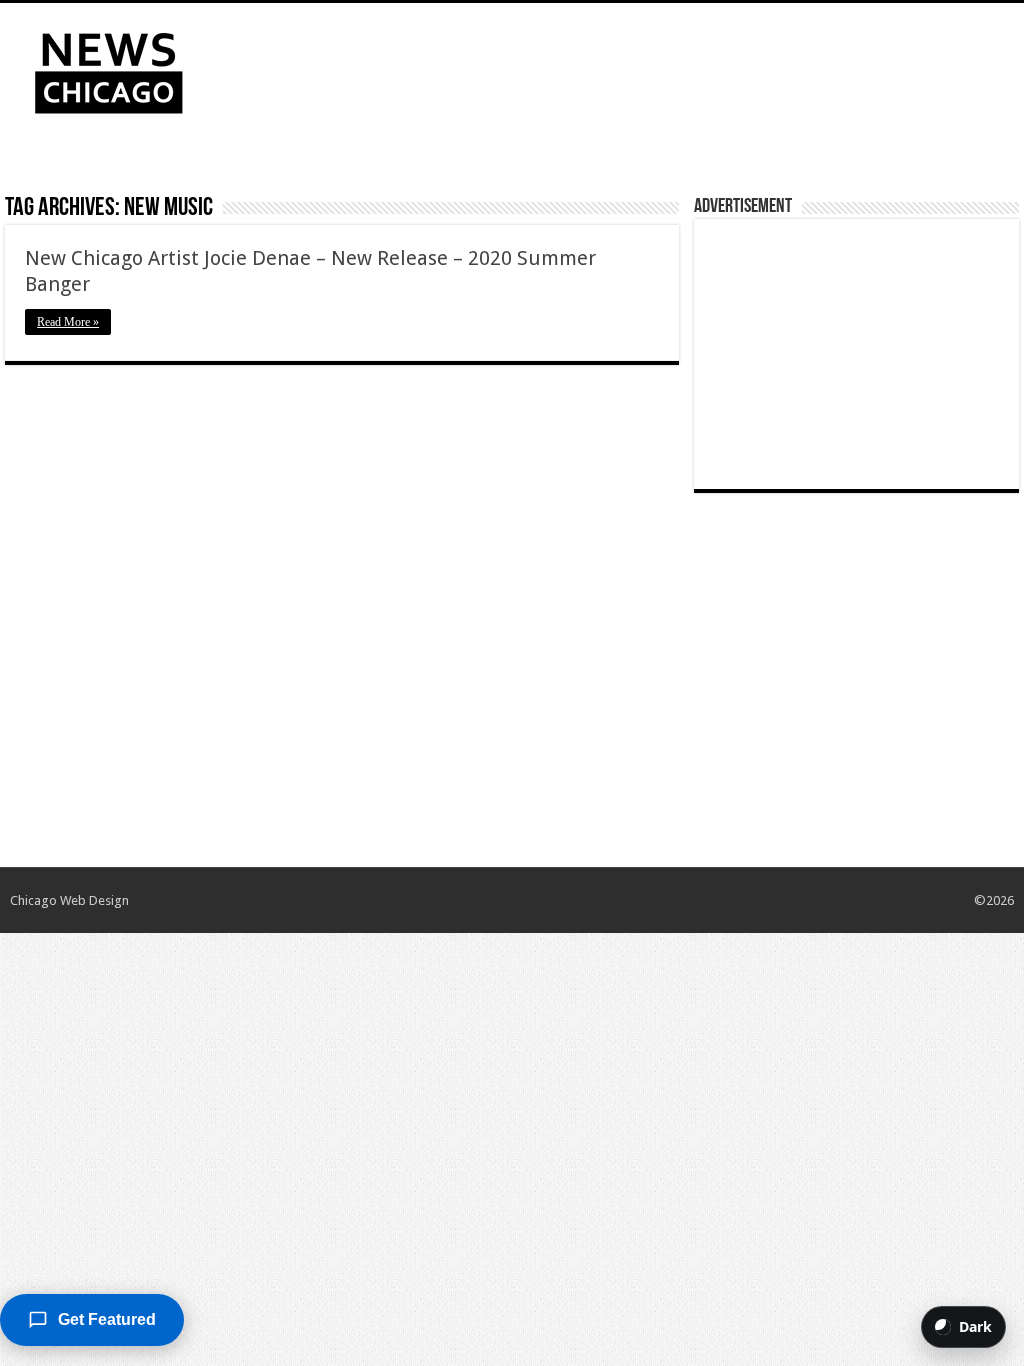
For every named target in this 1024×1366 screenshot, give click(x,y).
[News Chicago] (109, 69)
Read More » (68, 322)
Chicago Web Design (69, 900)
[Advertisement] (640, 68)
